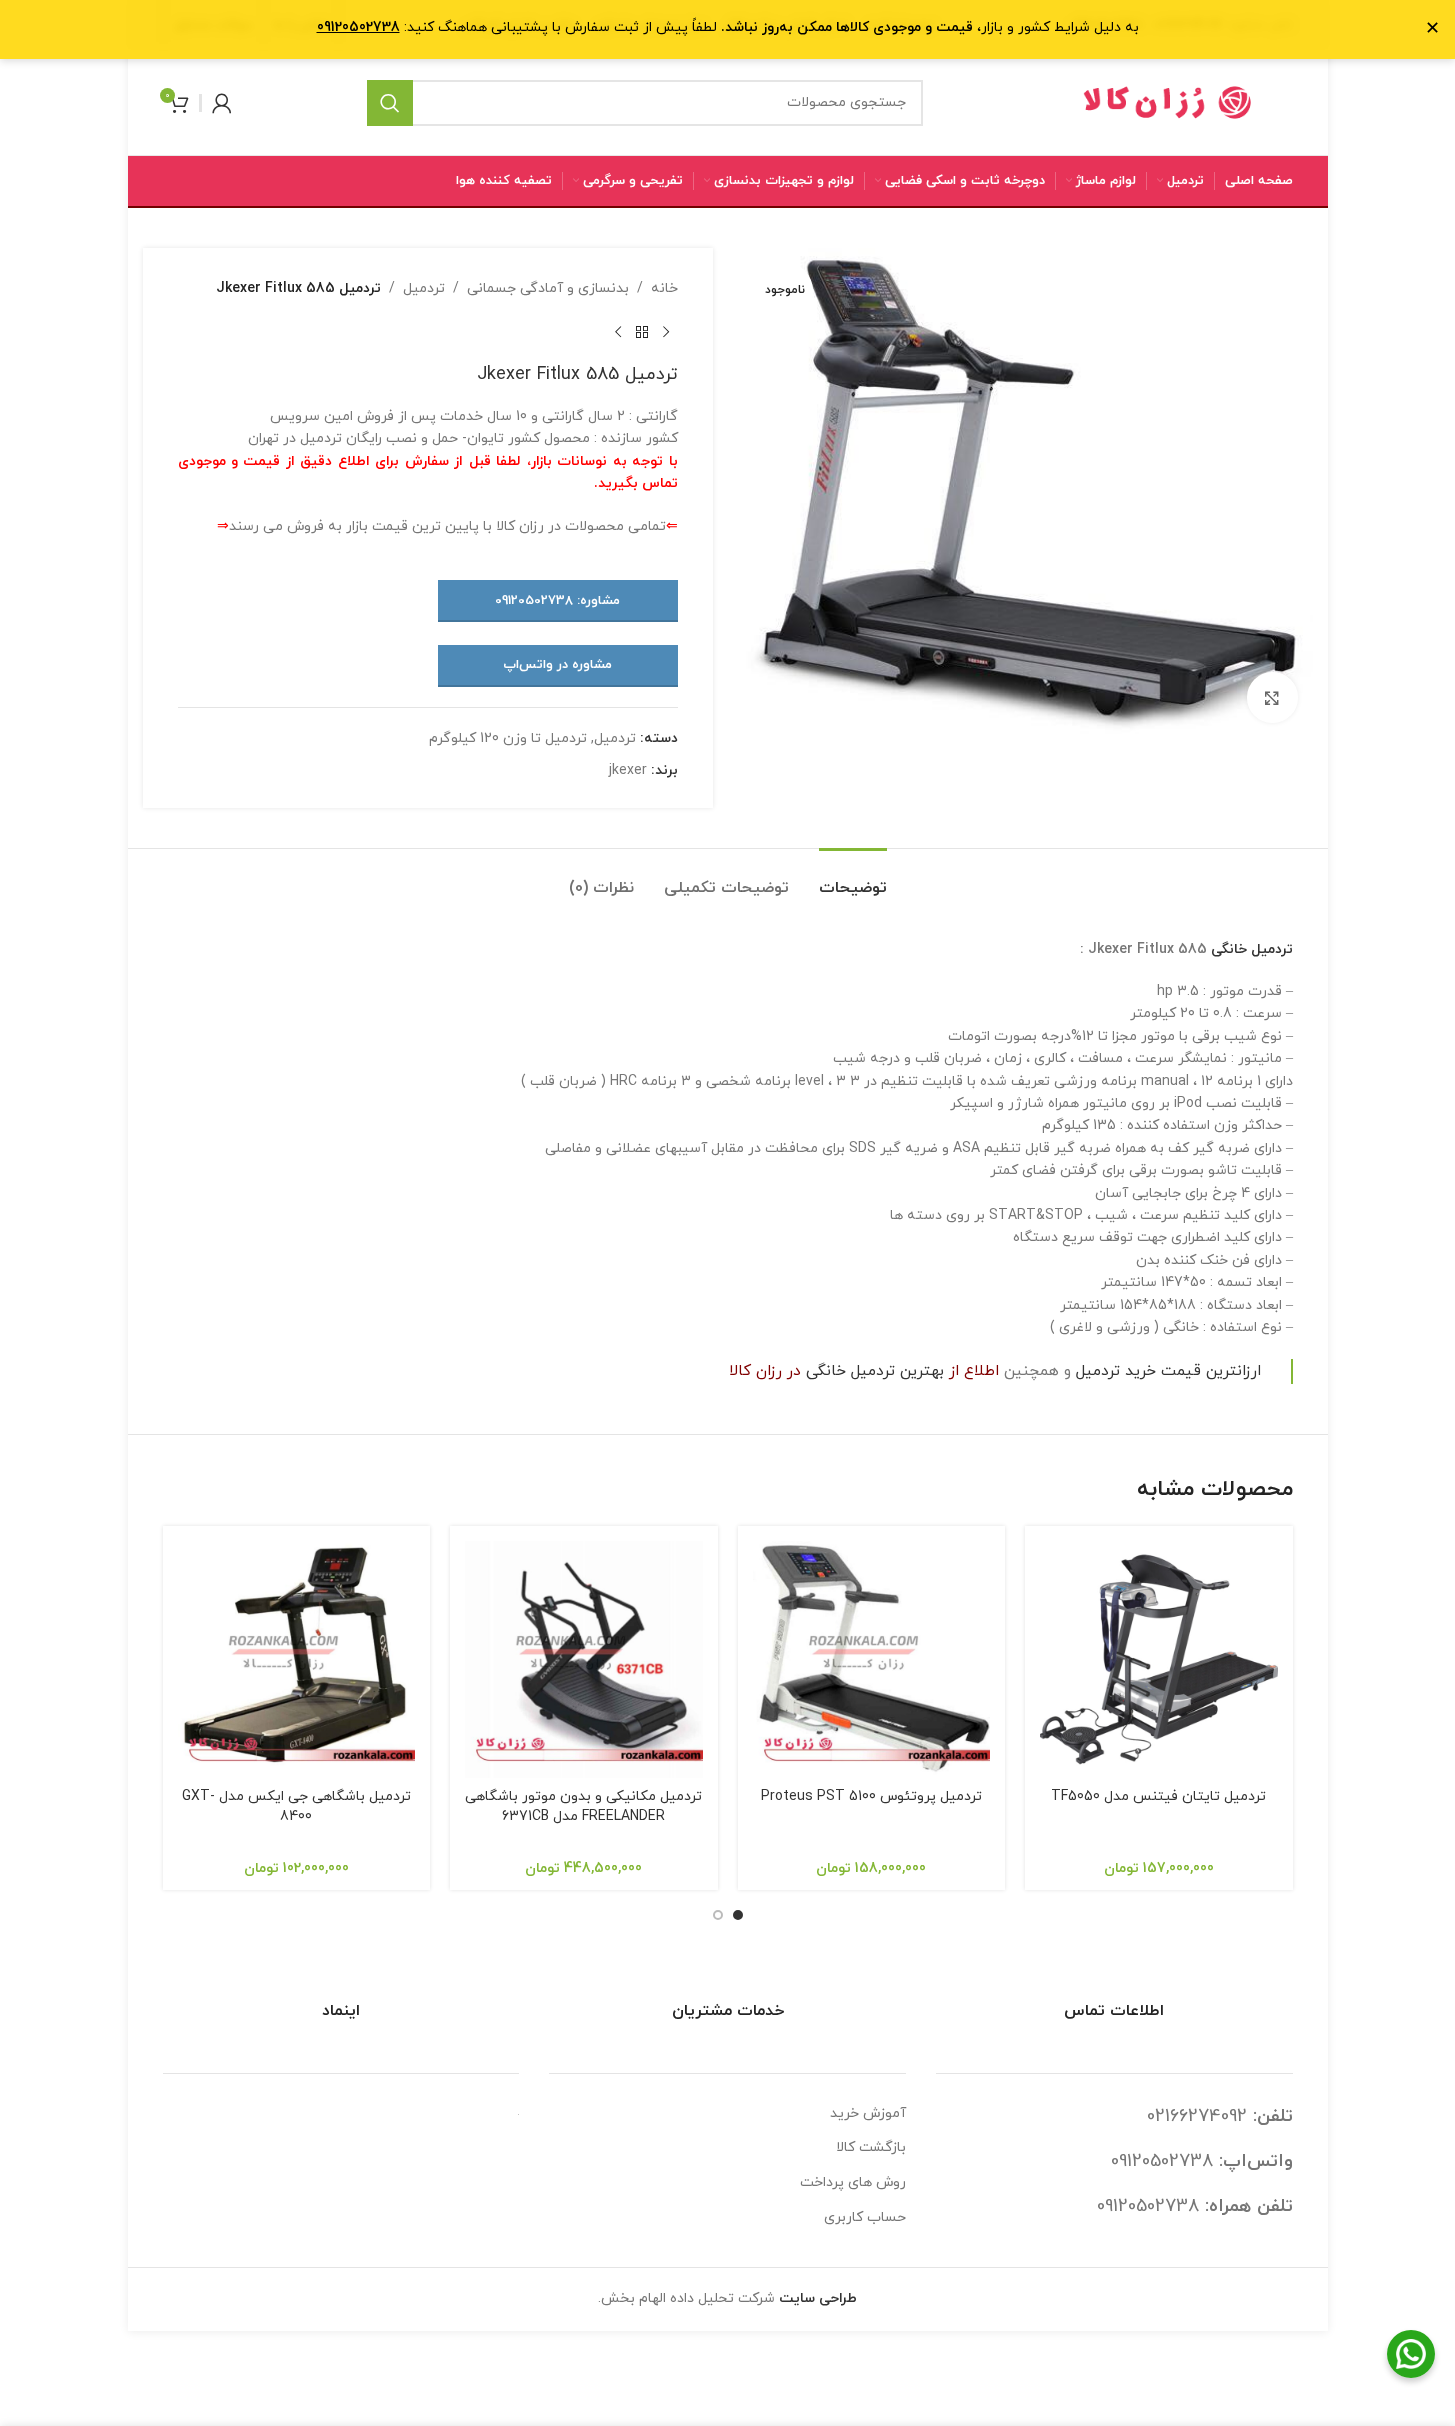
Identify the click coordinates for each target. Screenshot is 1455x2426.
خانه (664, 288)
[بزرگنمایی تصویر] (1272, 697)
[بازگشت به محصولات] (642, 332)
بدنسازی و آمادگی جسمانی (548, 288)
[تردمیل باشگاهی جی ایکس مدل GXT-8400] (297, 1660)
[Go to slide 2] (718, 1915)
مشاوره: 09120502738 (557, 601)
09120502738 (1162, 2161)
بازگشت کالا (871, 2147)
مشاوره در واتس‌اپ (557, 665)
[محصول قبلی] (666, 332)
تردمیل (424, 288)
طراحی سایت (818, 2298)
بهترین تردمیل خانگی (875, 1371)
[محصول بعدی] (618, 332)
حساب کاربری (865, 2217)
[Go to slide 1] (738, 1915)
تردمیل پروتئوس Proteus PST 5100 (871, 1796)
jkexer (628, 770)
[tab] (853, 878)
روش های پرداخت (853, 2182)
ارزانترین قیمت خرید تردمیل (1168, 1371)
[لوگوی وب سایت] (1168, 101)
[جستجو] (390, 103)
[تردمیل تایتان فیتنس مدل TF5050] (1159, 1660)
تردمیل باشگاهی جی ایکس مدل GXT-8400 (296, 1806)
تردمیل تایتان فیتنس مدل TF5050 (1158, 1796)
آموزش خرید (868, 2113)
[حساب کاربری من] (222, 103)
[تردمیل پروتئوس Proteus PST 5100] (872, 1660)
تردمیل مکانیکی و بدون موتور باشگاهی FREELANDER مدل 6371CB (583, 1806)
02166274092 (1197, 2116)
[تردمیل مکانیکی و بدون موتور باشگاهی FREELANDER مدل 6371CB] (584, 1660)
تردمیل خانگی (1252, 949)
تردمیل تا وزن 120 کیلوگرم (508, 738)
